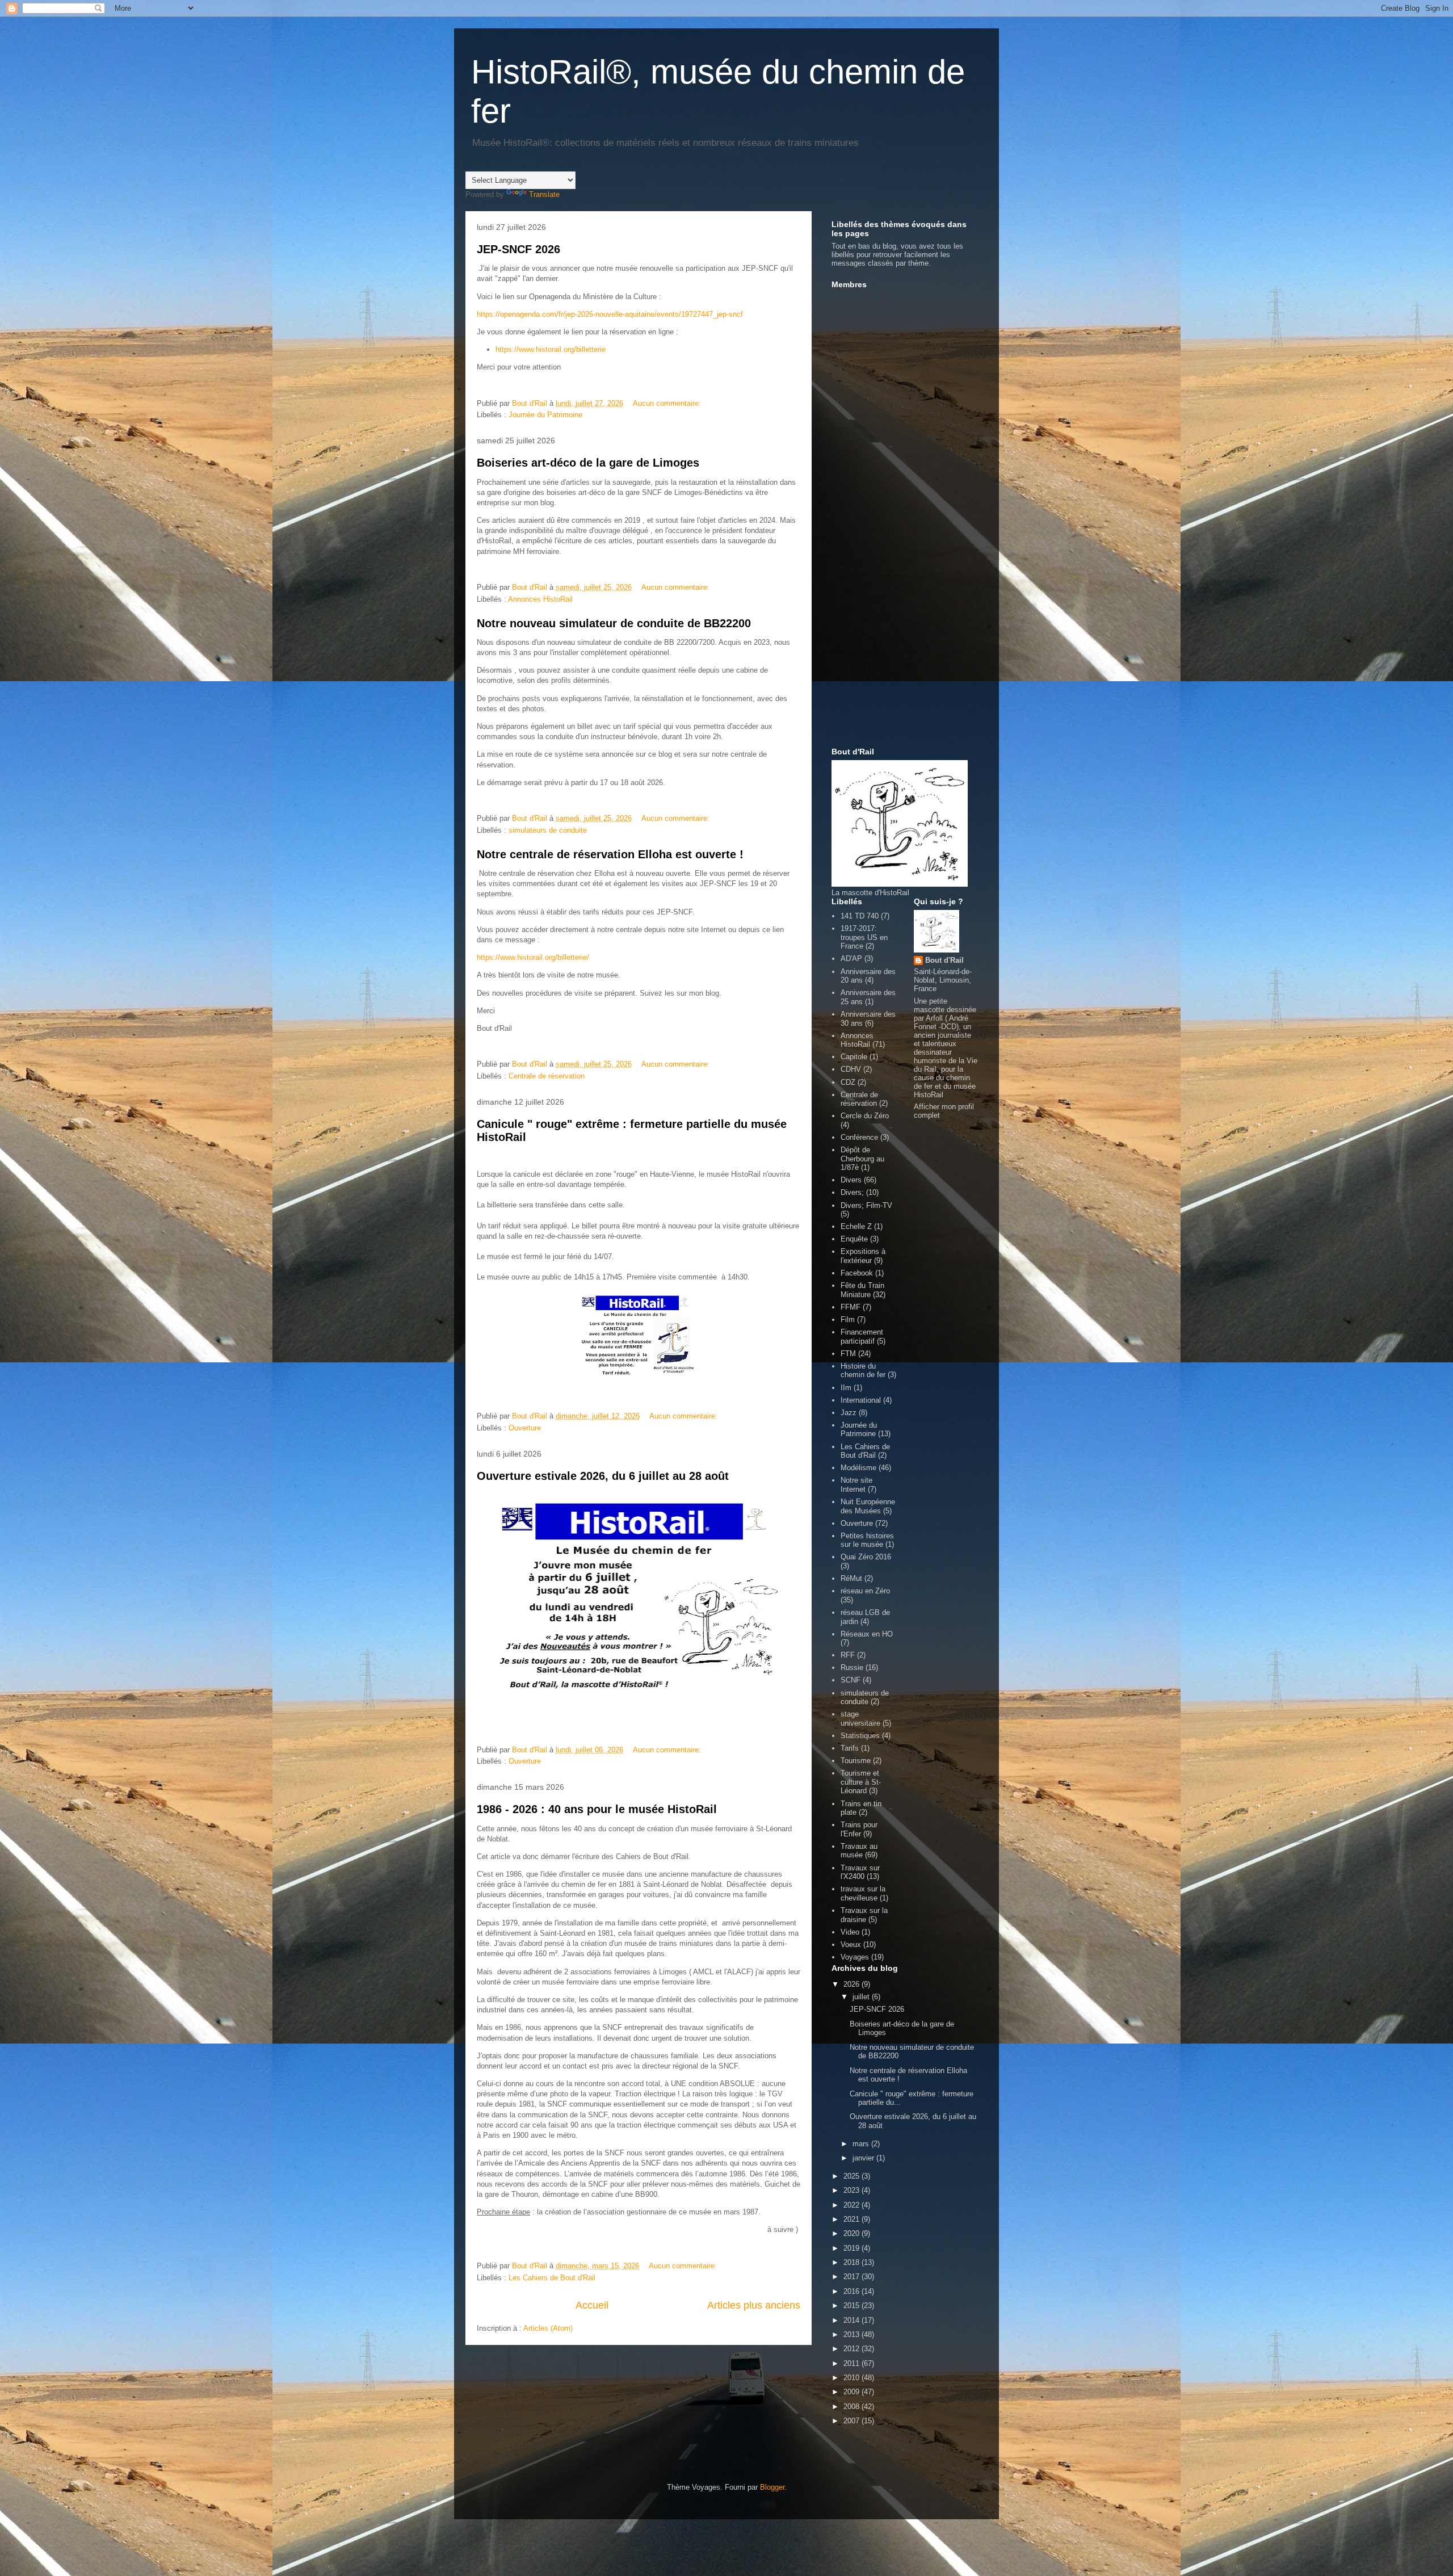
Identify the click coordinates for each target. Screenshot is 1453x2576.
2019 (853, 2248)
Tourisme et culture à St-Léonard (861, 1782)
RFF (848, 1655)
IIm (846, 1388)
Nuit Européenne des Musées (868, 1506)
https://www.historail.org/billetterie (551, 349)
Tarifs (850, 1748)
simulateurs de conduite (548, 830)
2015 (853, 2306)
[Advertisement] (877, 563)
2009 (853, 2392)
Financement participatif (862, 1337)
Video (850, 1932)
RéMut (851, 1578)
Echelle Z (856, 1226)
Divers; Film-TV (866, 1205)
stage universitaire (860, 1719)
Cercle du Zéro (865, 1116)
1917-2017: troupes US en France (864, 937)
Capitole (854, 1057)
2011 (853, 2363)
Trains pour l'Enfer (859, 1829)
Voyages (855, 1957)
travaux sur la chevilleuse (863, 1893)
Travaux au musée (859, 1851)
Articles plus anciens (754, 2305)
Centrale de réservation (547, 1076)
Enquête (854, 1239)
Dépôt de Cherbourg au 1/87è (862, 1159)
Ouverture (525, 1428)
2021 (853, 2219)
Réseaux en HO (867, 1634)
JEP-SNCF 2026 (518, 249)
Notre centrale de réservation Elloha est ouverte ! (610, 854)
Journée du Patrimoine (545, 415)
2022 (853, 2205)
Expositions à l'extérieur (863, 1256)
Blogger (772, 2487)
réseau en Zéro (865, 1591)
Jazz (849, 1413)
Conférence (859, 1137)
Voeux (851, 1944)
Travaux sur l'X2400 (860, 1872)
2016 (853, 2291)
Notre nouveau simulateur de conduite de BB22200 (614, 623)
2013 (853, 2334)
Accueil (592, 2305)
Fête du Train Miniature (862, 1290)
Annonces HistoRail (540, 599)
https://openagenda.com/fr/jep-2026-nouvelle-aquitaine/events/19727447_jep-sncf (610, 314)
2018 (853, 2262)
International (861, 1400)
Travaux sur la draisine (864, 1915)
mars (862, 2144)
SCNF (851, 1680)
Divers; (852, 1192)
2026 (853, 1984)
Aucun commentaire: (668, 403)
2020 (853, 2233)
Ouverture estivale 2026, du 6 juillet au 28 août (603, 1476)
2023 (853, 2190)
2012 (853, 2349)
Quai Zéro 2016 (866, 1557)
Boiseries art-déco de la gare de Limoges (588, 463)
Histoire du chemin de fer (863, 1371)
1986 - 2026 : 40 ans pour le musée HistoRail (597, 1809)
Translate (544, 194)
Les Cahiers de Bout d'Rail (552, 2278)
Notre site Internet (856, 1485)
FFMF (851, 1307)
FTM (848, 1354)
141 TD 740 (860, 916)
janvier (864, 2158)
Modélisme (858, 1468)
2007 (853, 2421)
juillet (862, 1997)
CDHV (851, 1069)
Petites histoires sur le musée (867, 1540)
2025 (853, 2176)
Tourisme (856, 1761)
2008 (853, 2407)
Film (848, 1320)
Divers (851, 1180)
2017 (853, 2277)
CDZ (848, 1082)
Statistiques (860, 1736)
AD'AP (851, 958)
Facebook (857, 1273)
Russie (852, 1667)
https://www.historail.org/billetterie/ (533, 957)
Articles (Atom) (548, 2328)
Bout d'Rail (944, 960)
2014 (853, 2320)
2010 (853, 2378)
